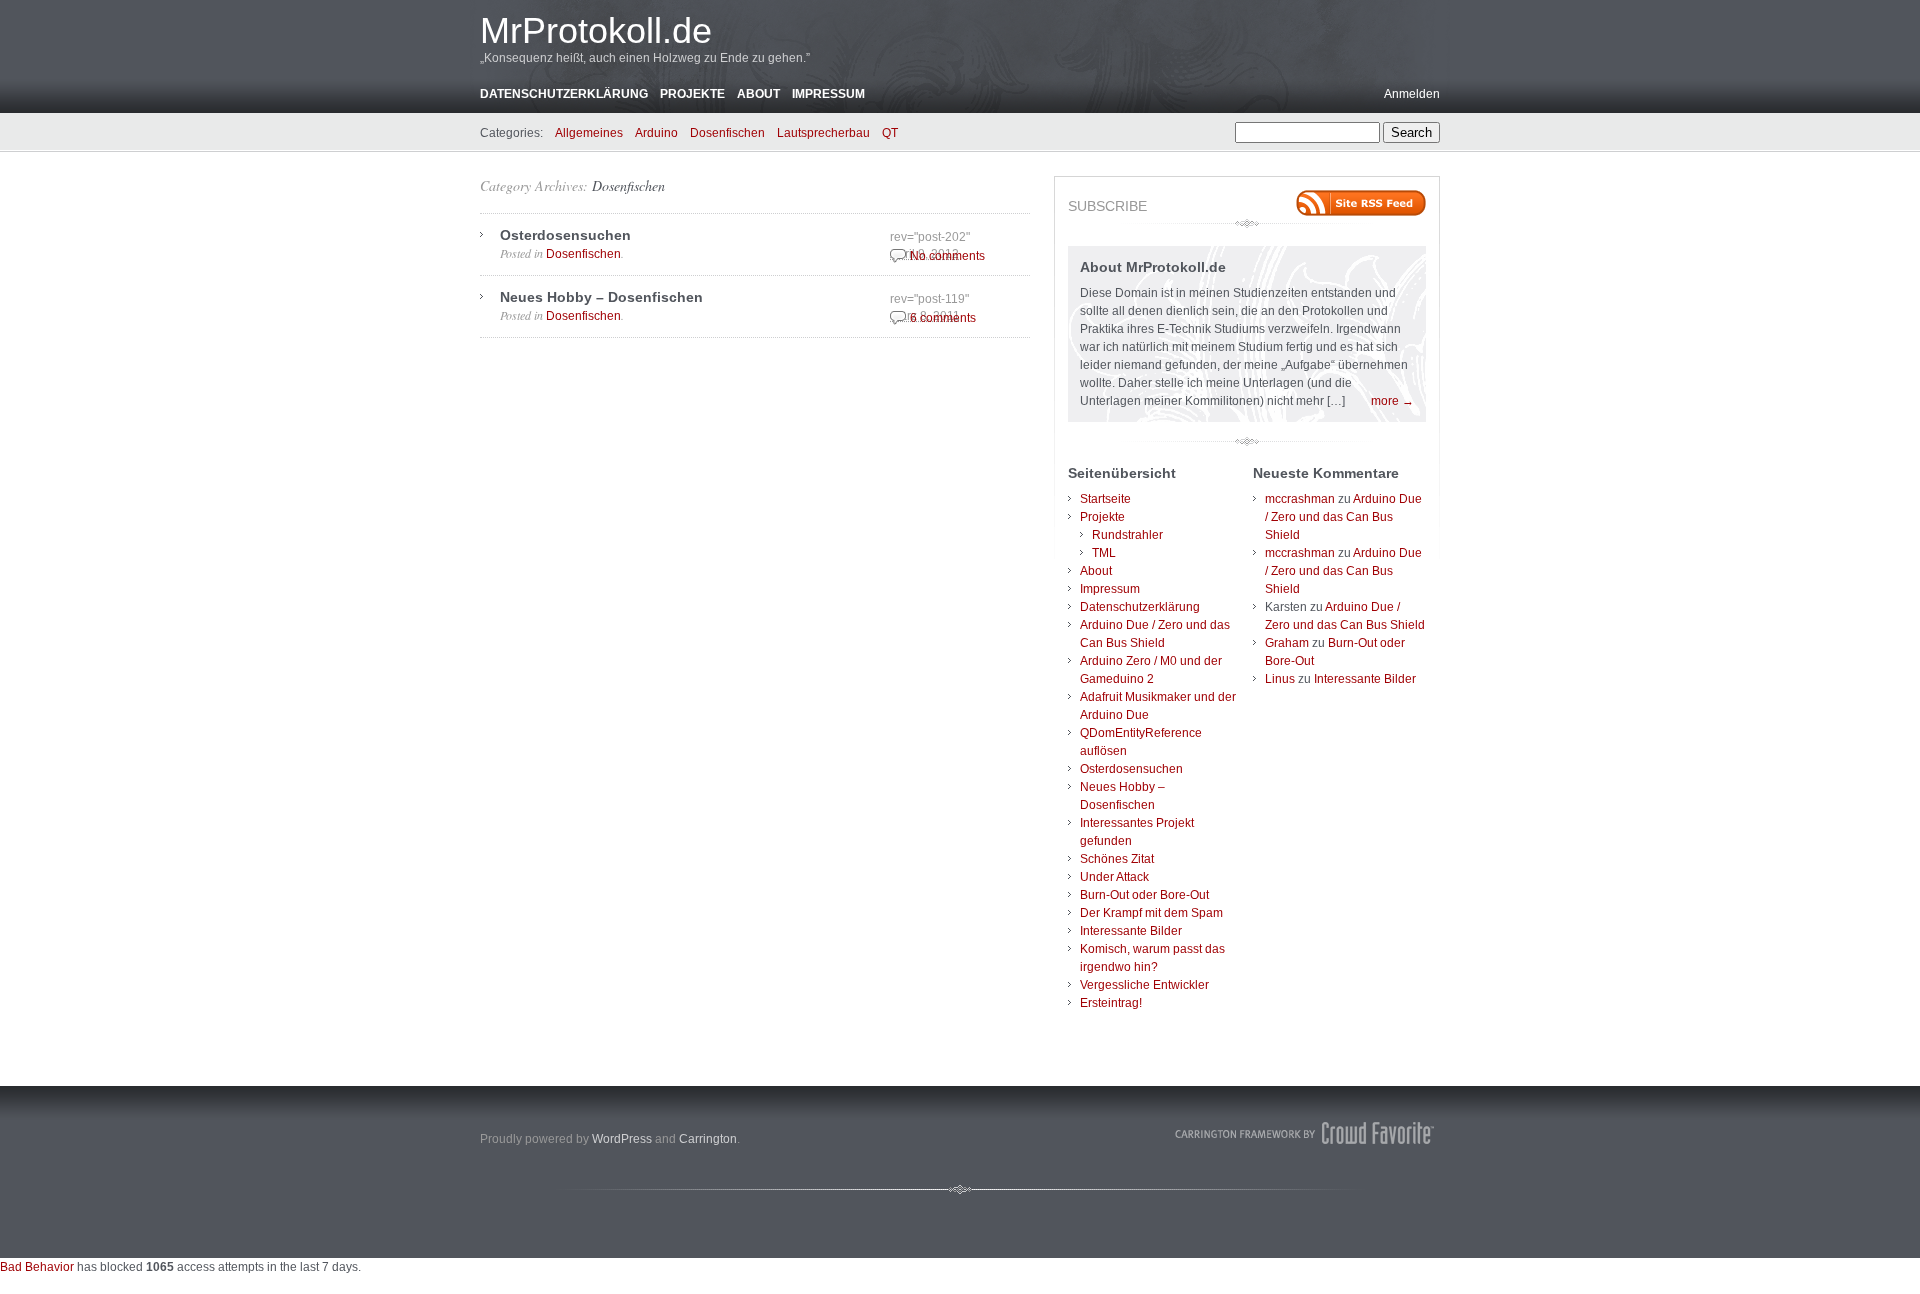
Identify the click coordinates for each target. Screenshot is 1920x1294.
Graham (1287, 643)
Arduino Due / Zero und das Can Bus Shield (1343, 517)
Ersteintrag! (1111, 1003)
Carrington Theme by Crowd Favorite (1305, 1133)
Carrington (708, 1139)
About (758, 94)
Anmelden (1412, 94)
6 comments (943, 318)
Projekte (692, 94)
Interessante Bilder (1131, 931)
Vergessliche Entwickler (1144, 985)
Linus (1280, 679)
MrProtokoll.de (596, 30)
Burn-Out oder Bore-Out (1144, 895)
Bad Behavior (37, 1267)
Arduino (656, 133)
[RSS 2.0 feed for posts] (1361, 203)
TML (1104, 553)
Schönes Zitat (1117, 859)
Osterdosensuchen (565, 235)
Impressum (828, 94)
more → (1392, 401)
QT (890, 133)
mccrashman (1300, 499)
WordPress (622, 1139)
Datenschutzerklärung (564, 94)
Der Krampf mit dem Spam (1151, 913)
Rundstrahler (1127, 535)
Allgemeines (589, 133)
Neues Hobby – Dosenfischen (601, 297)
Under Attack (1114, 877)
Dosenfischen (727, 133)
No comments (947, 256)
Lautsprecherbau (823, 133)
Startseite (1105, 499)
